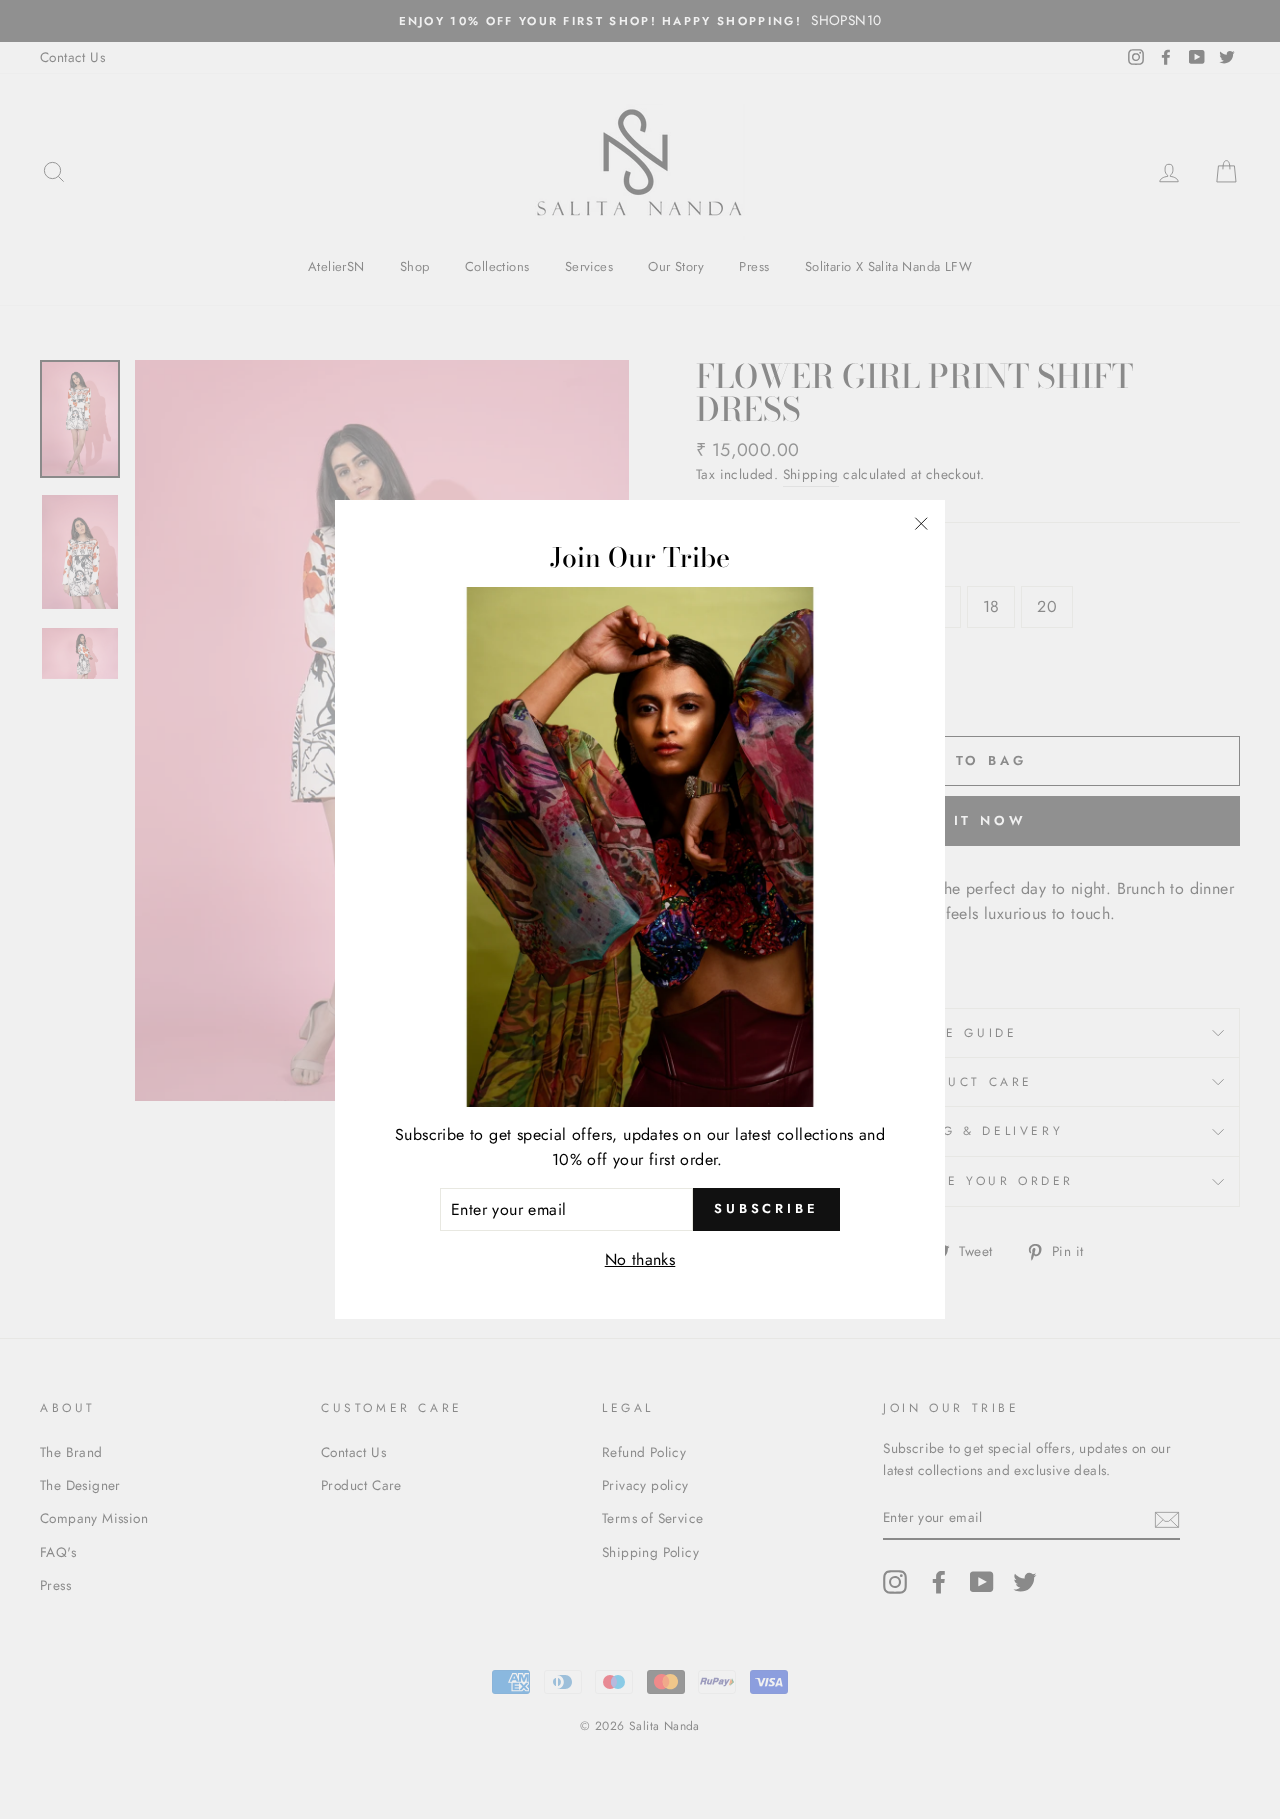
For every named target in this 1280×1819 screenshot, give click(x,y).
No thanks (640, 1259)
